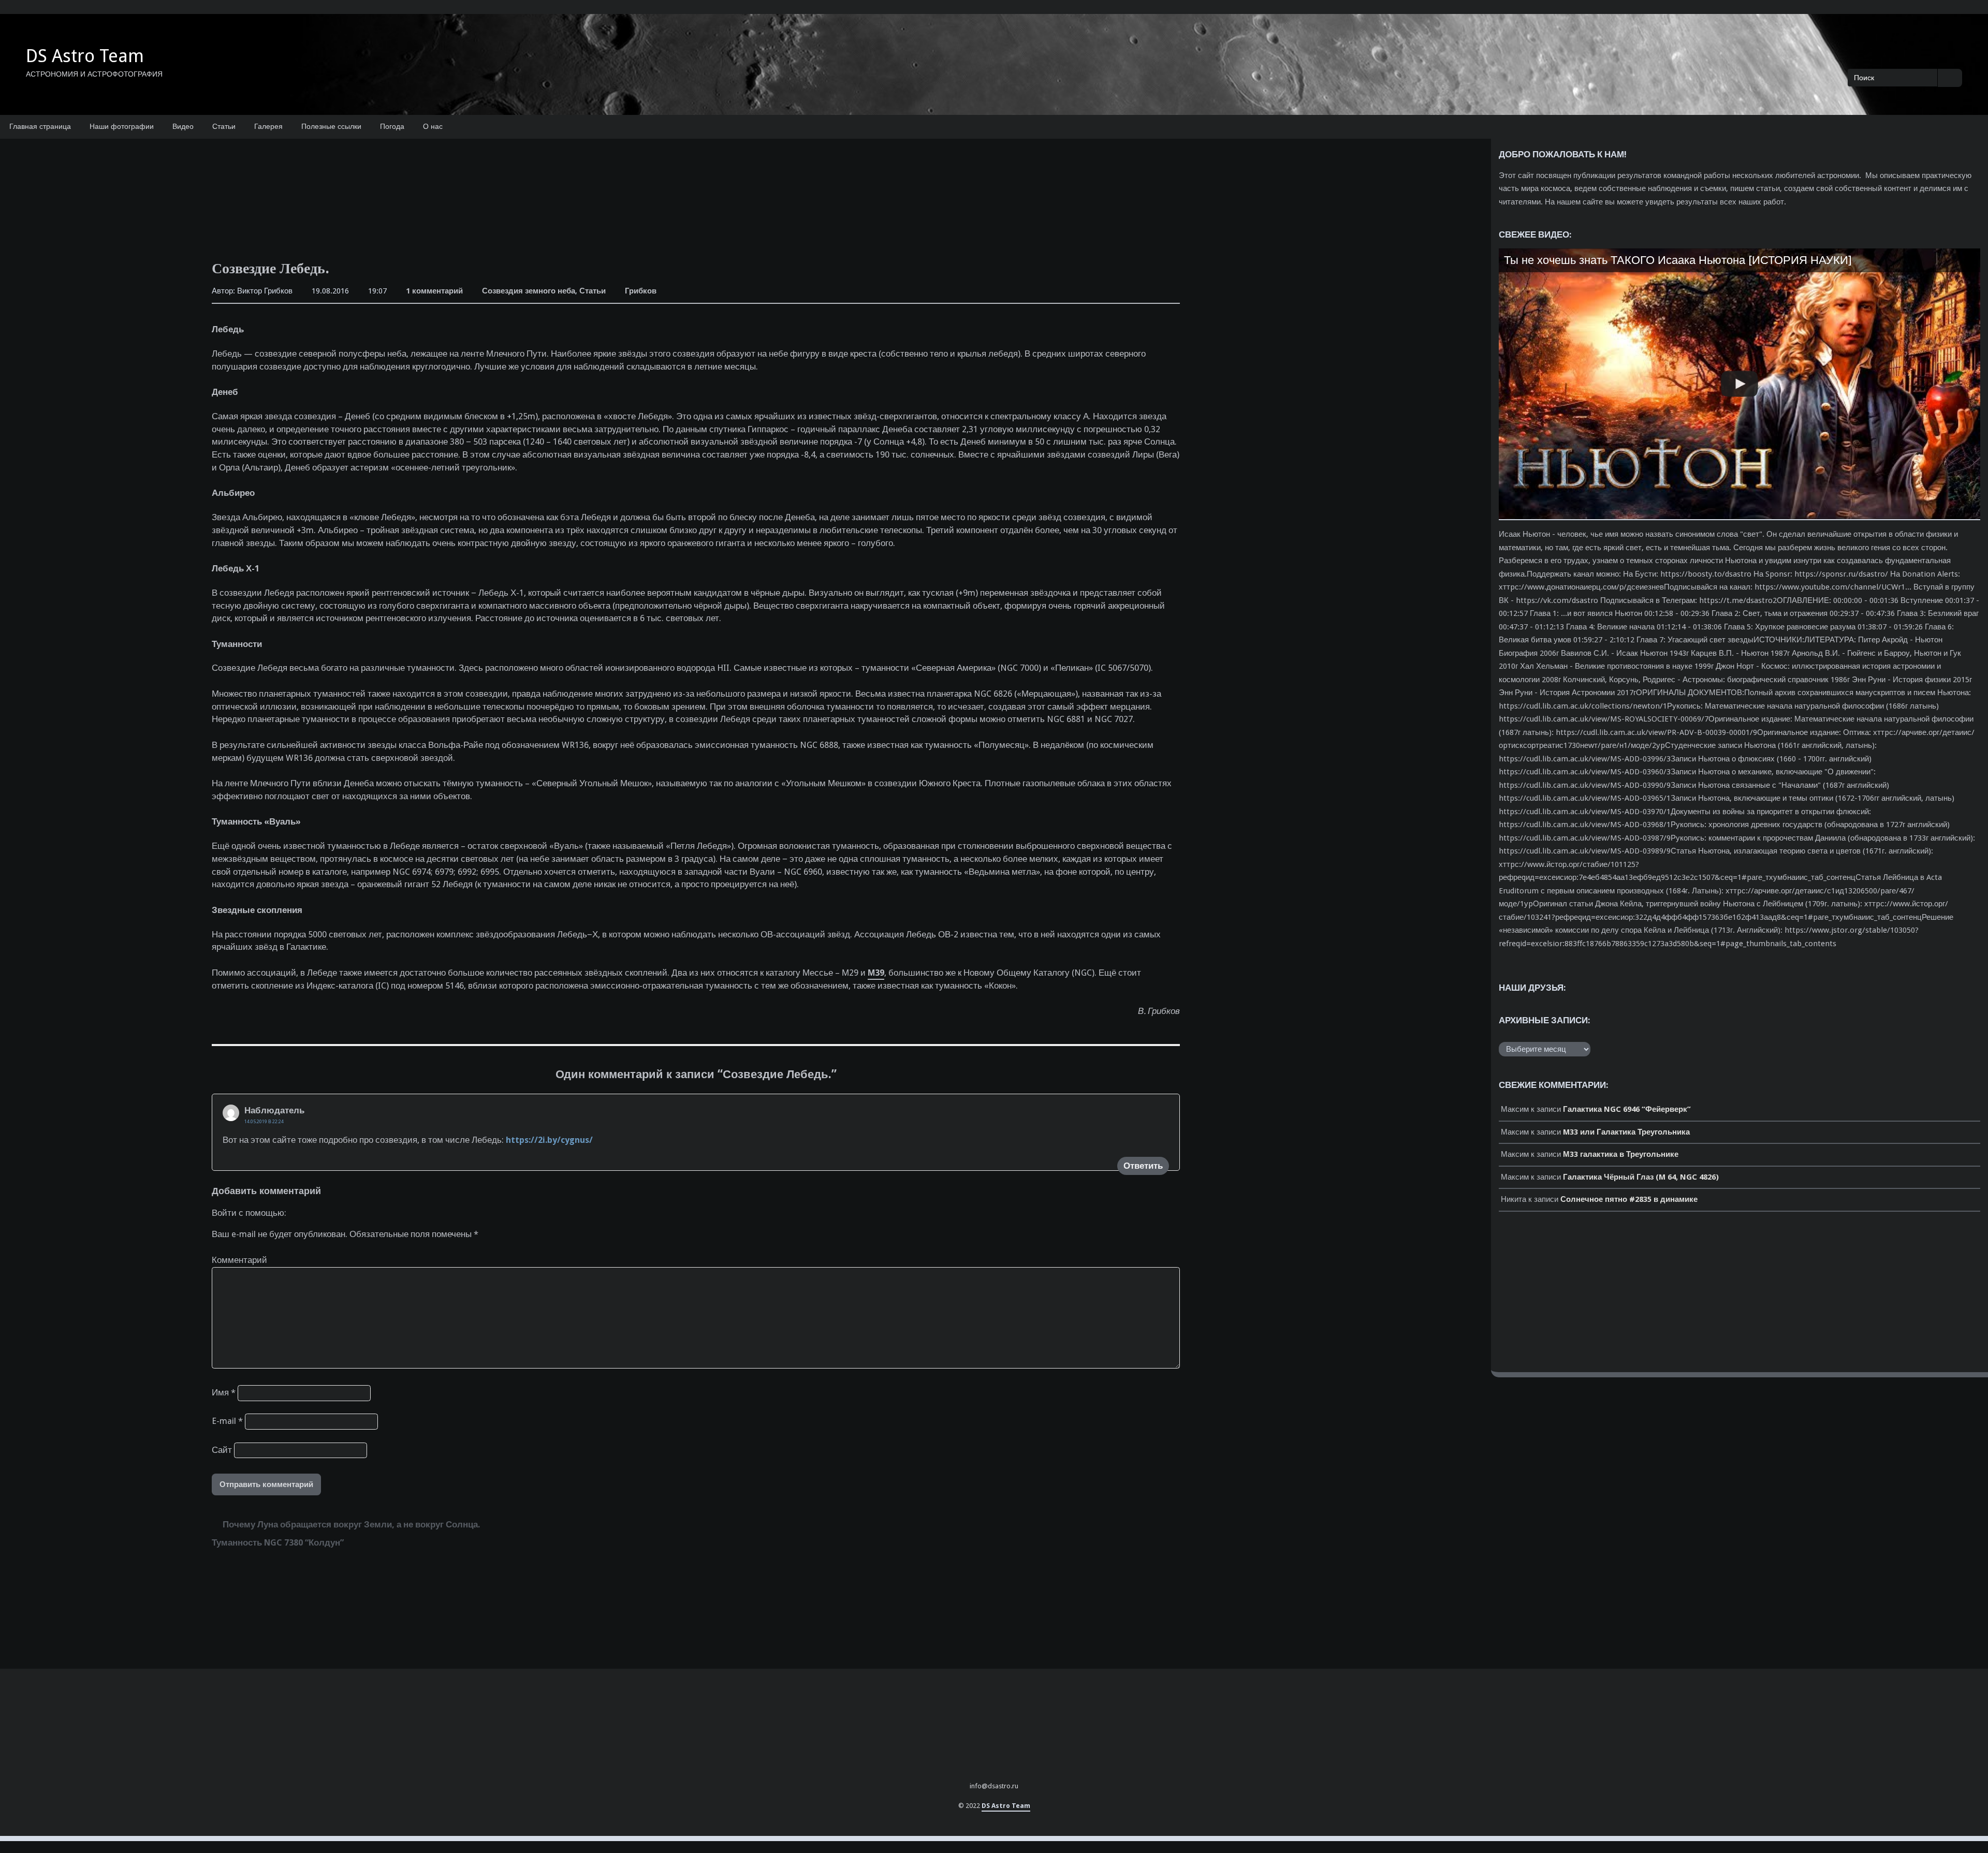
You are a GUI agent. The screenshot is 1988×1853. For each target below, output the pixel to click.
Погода (392, 126)
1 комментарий (434, 292)
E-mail (227, 1421)
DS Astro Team (85, 56)
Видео (183, 126)
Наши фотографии (122, 126)
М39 (876, 973)
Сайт (222, 1450)
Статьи (224, 126)
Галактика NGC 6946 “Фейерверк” (1627, 1109)
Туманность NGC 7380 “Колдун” (278, 1543)
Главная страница (40, 126)
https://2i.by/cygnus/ (549, 1140)
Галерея (268, 126)
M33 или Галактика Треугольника (1626, 1132)
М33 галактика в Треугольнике (1621, 1154)
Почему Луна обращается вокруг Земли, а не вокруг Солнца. (351, 1525)
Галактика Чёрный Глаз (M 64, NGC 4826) (1641, 1177)
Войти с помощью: (249, 1213)
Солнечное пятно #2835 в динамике (1629, 1199)
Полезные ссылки (331, 126)
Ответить (1143, 1166)
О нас (433, 126)
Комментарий (239, 1260)
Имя (224, 1393)
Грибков (641, 291)
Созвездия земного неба (529, 291)
